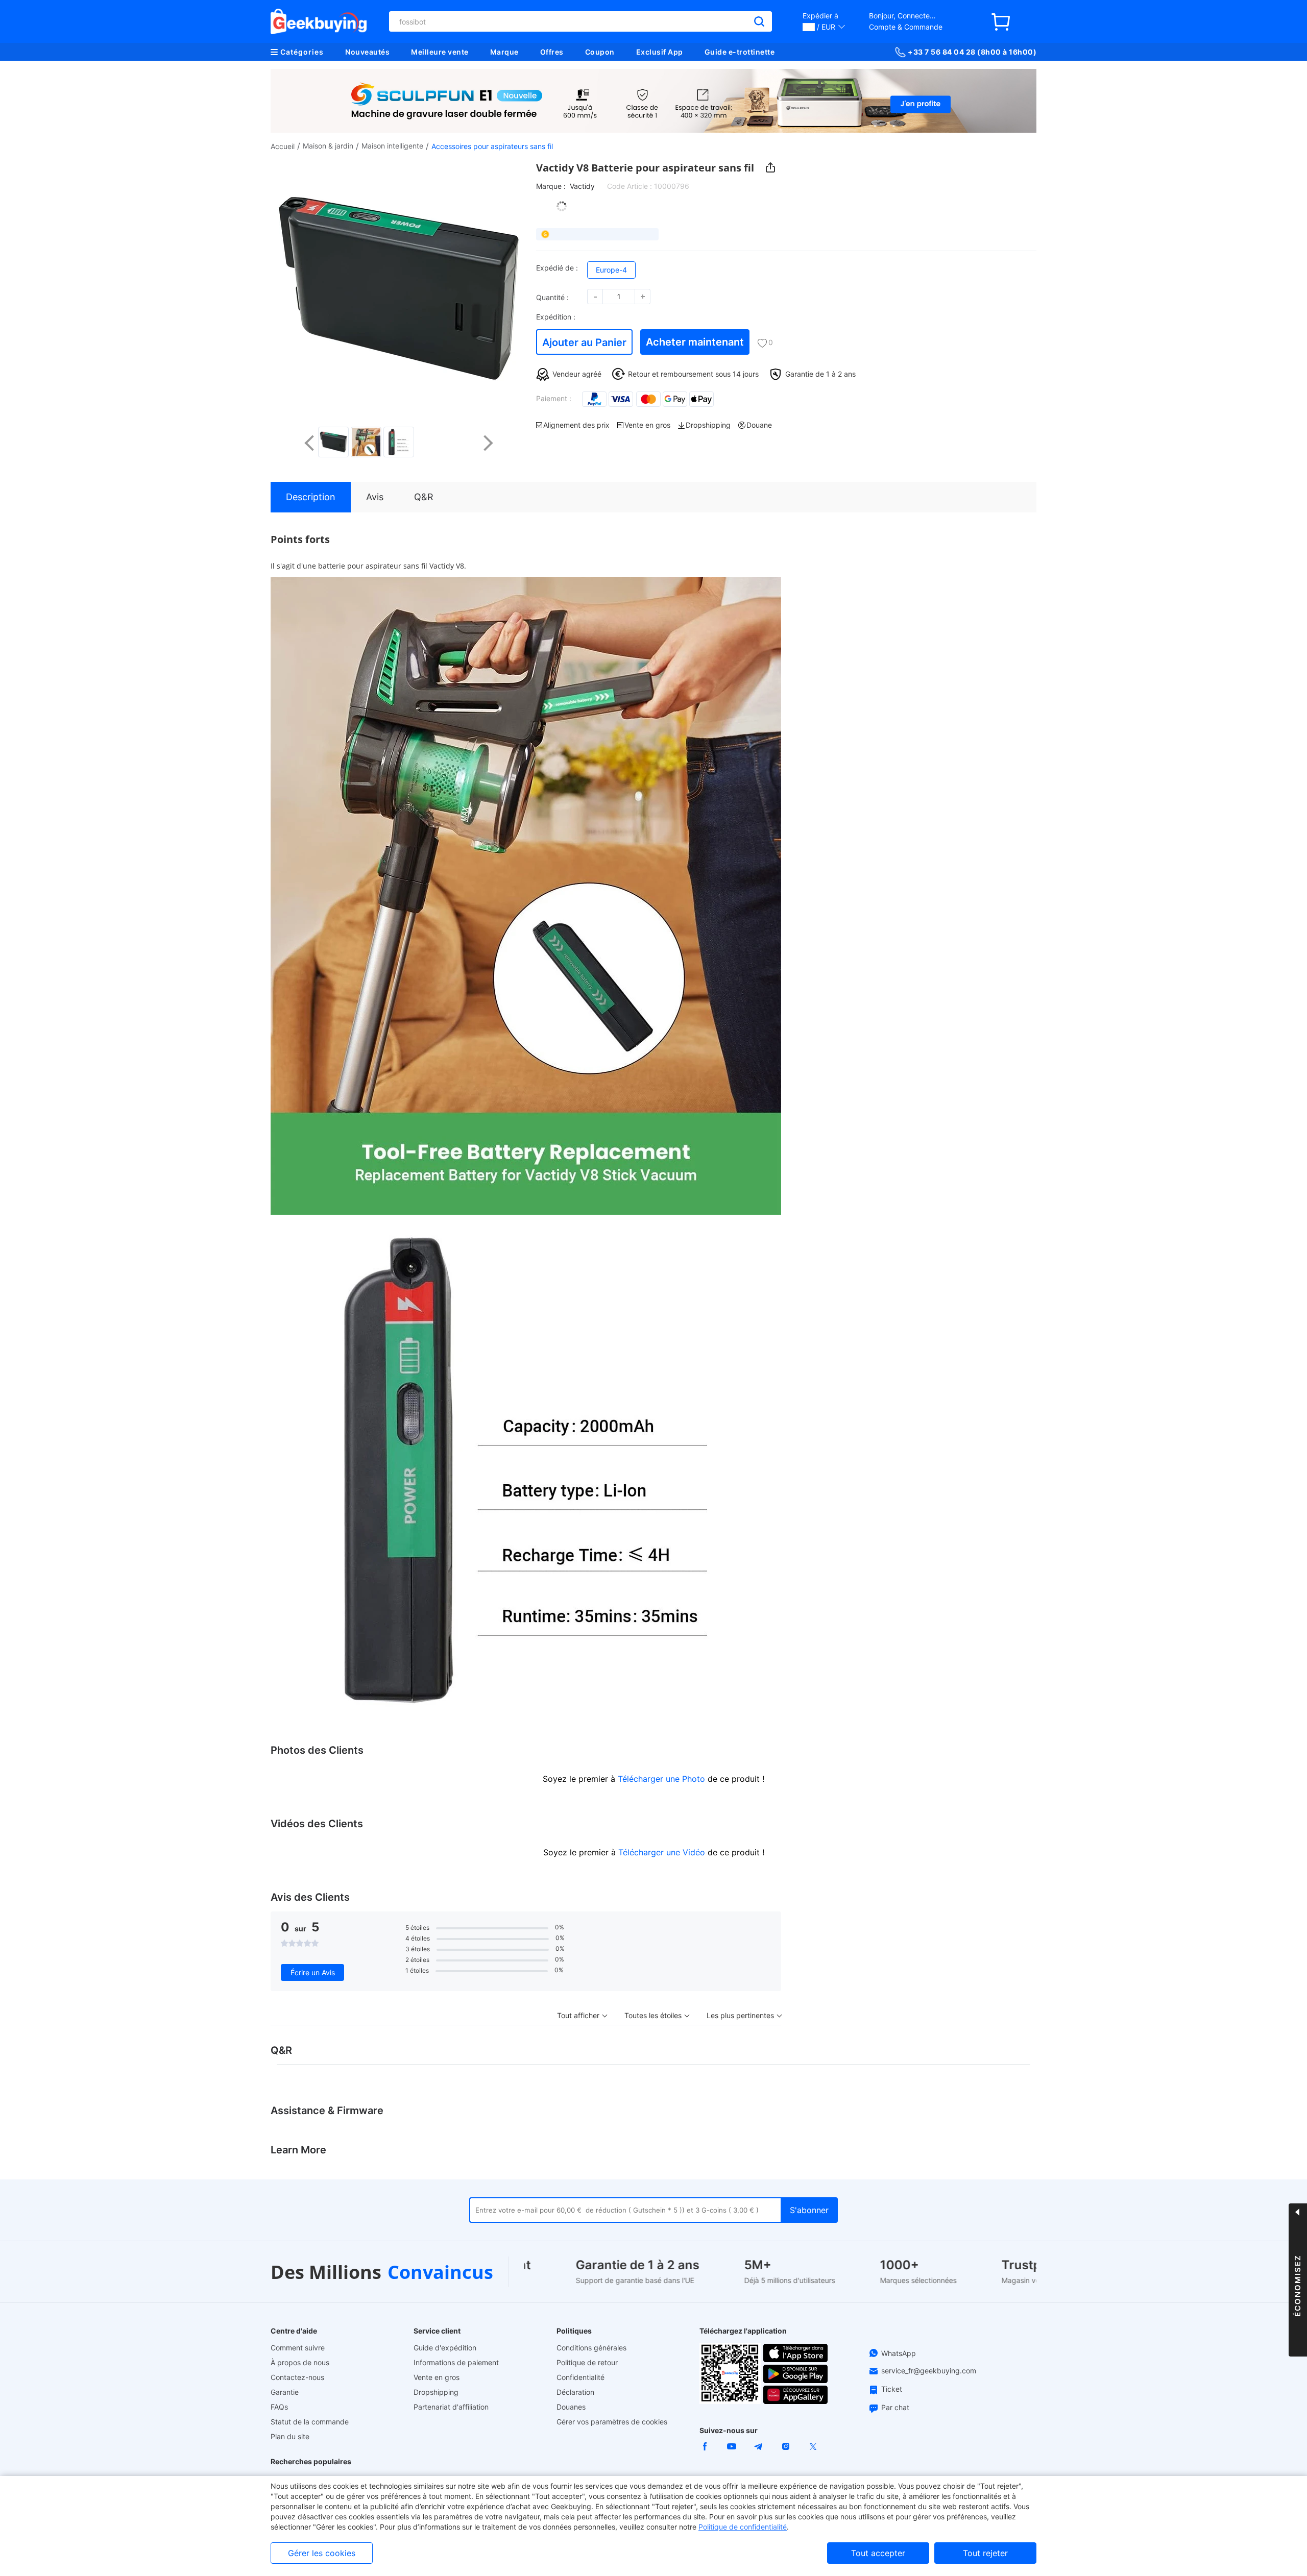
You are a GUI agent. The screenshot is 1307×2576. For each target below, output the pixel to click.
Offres (552, 52)
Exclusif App (660, 52)
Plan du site (290, 2436)
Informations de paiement (456, 2362)
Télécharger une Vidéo (662, 1852)
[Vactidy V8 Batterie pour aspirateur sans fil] (333, 442)
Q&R (424, 497)
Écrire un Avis (313, 1972)
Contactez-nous (297, 2377)
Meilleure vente (440, 52)
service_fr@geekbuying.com (929, 2371)
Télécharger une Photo (661, 1779)
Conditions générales (591, 2348)
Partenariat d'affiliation (451, 2407)
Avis (375, 497)
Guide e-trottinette (740, 52)
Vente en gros (437, 2377)
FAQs (279, 2407)
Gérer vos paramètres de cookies (612, 2422)
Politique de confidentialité (743, 2527)
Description (311, 497)
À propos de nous (300, 2362)
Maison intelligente (392, 146)
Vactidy (582, 186)
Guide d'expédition (445, 2348)
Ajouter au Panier (584, 342)
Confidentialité (580, 2377)
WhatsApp (899, 2353)
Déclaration (575, 2392)
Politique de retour (587, 2362)
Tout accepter (878, 2553)
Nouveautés (367, 52)
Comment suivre (298, 2348)
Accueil (283, 146)
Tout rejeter (985, 2553)
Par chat (895, 2407)
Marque (504, 52)
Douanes (571, 2407)
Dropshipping (436, 2392)
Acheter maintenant (695, 342)
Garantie (285, 2392)
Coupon (600, 52)
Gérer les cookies (322, 2553)
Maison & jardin (328, 146)
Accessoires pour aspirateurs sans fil (492, 146)
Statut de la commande (310, 2422)
